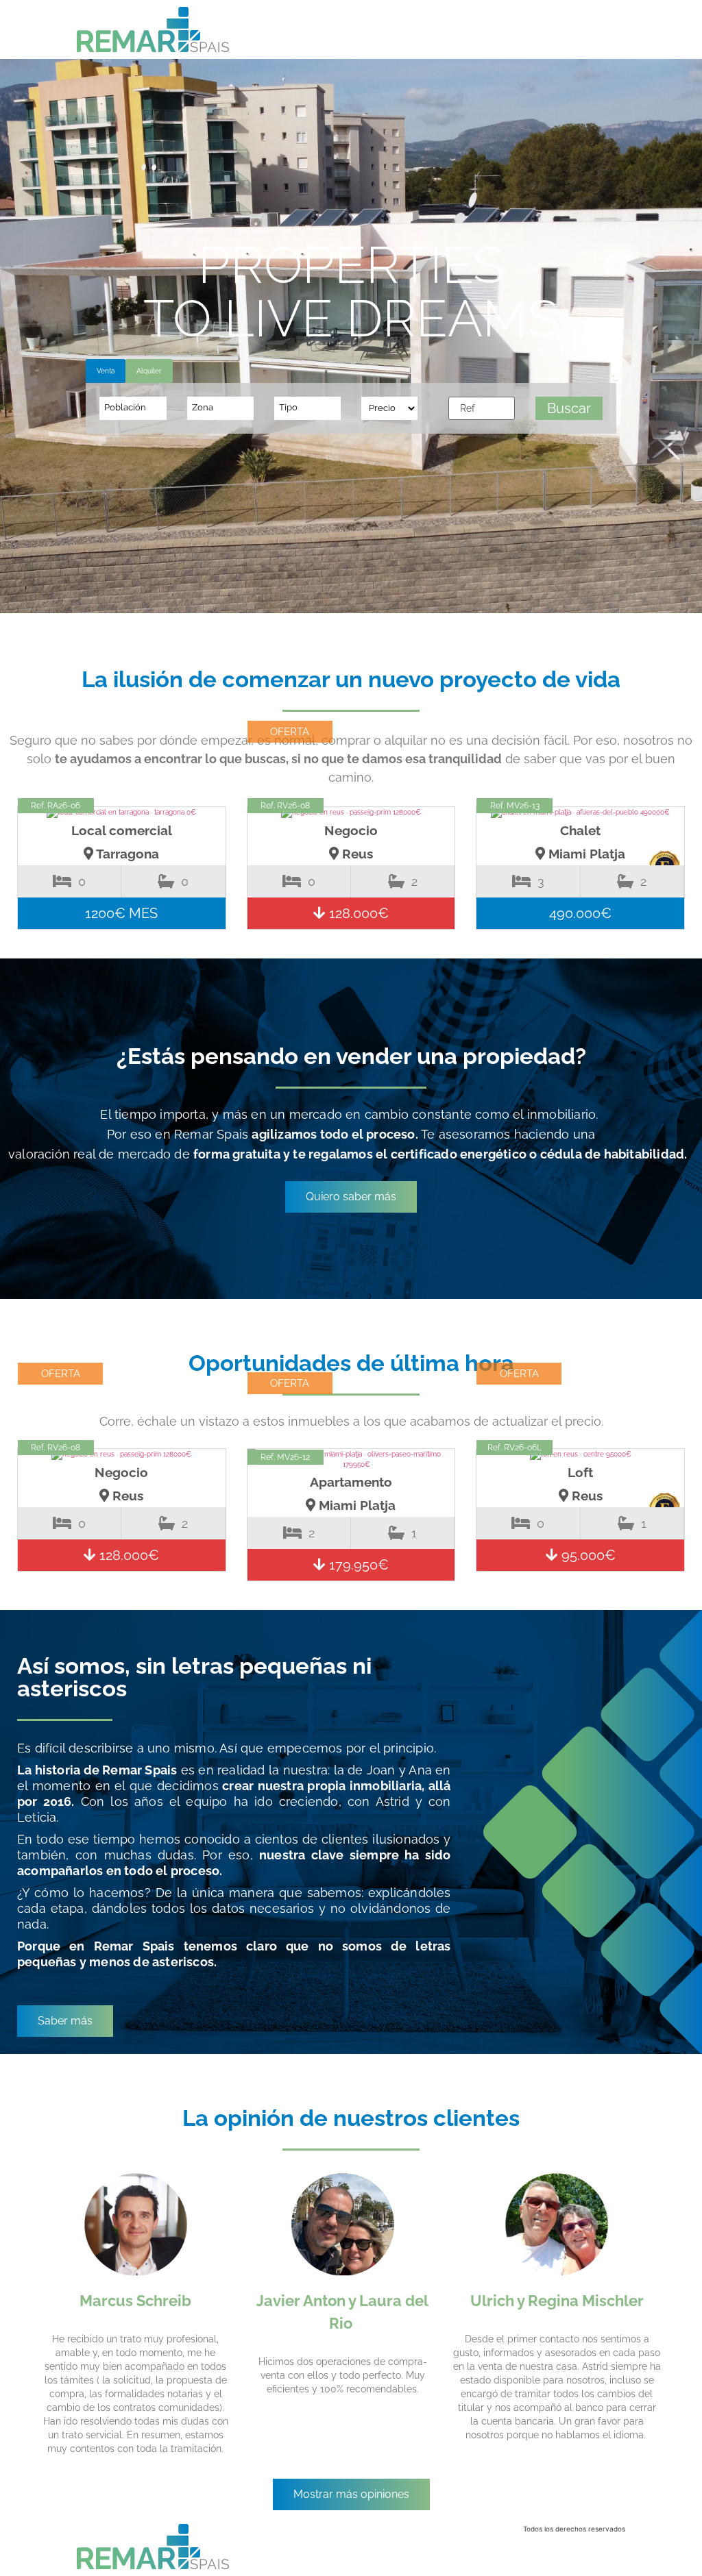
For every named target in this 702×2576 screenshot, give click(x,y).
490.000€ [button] (580, 913)
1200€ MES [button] (121, 913)
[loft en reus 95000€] (580, 1454)
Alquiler (149, 371)
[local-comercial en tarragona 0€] (122, 813)
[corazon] (206, 830)
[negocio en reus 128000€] (351, 813)
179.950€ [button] (357, 1565)
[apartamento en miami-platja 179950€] (351, 1459)
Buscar (569, 408)
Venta (106, 371)
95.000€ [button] (587, 1555)
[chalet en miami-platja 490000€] (580, 813)
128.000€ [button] (357, 913)
